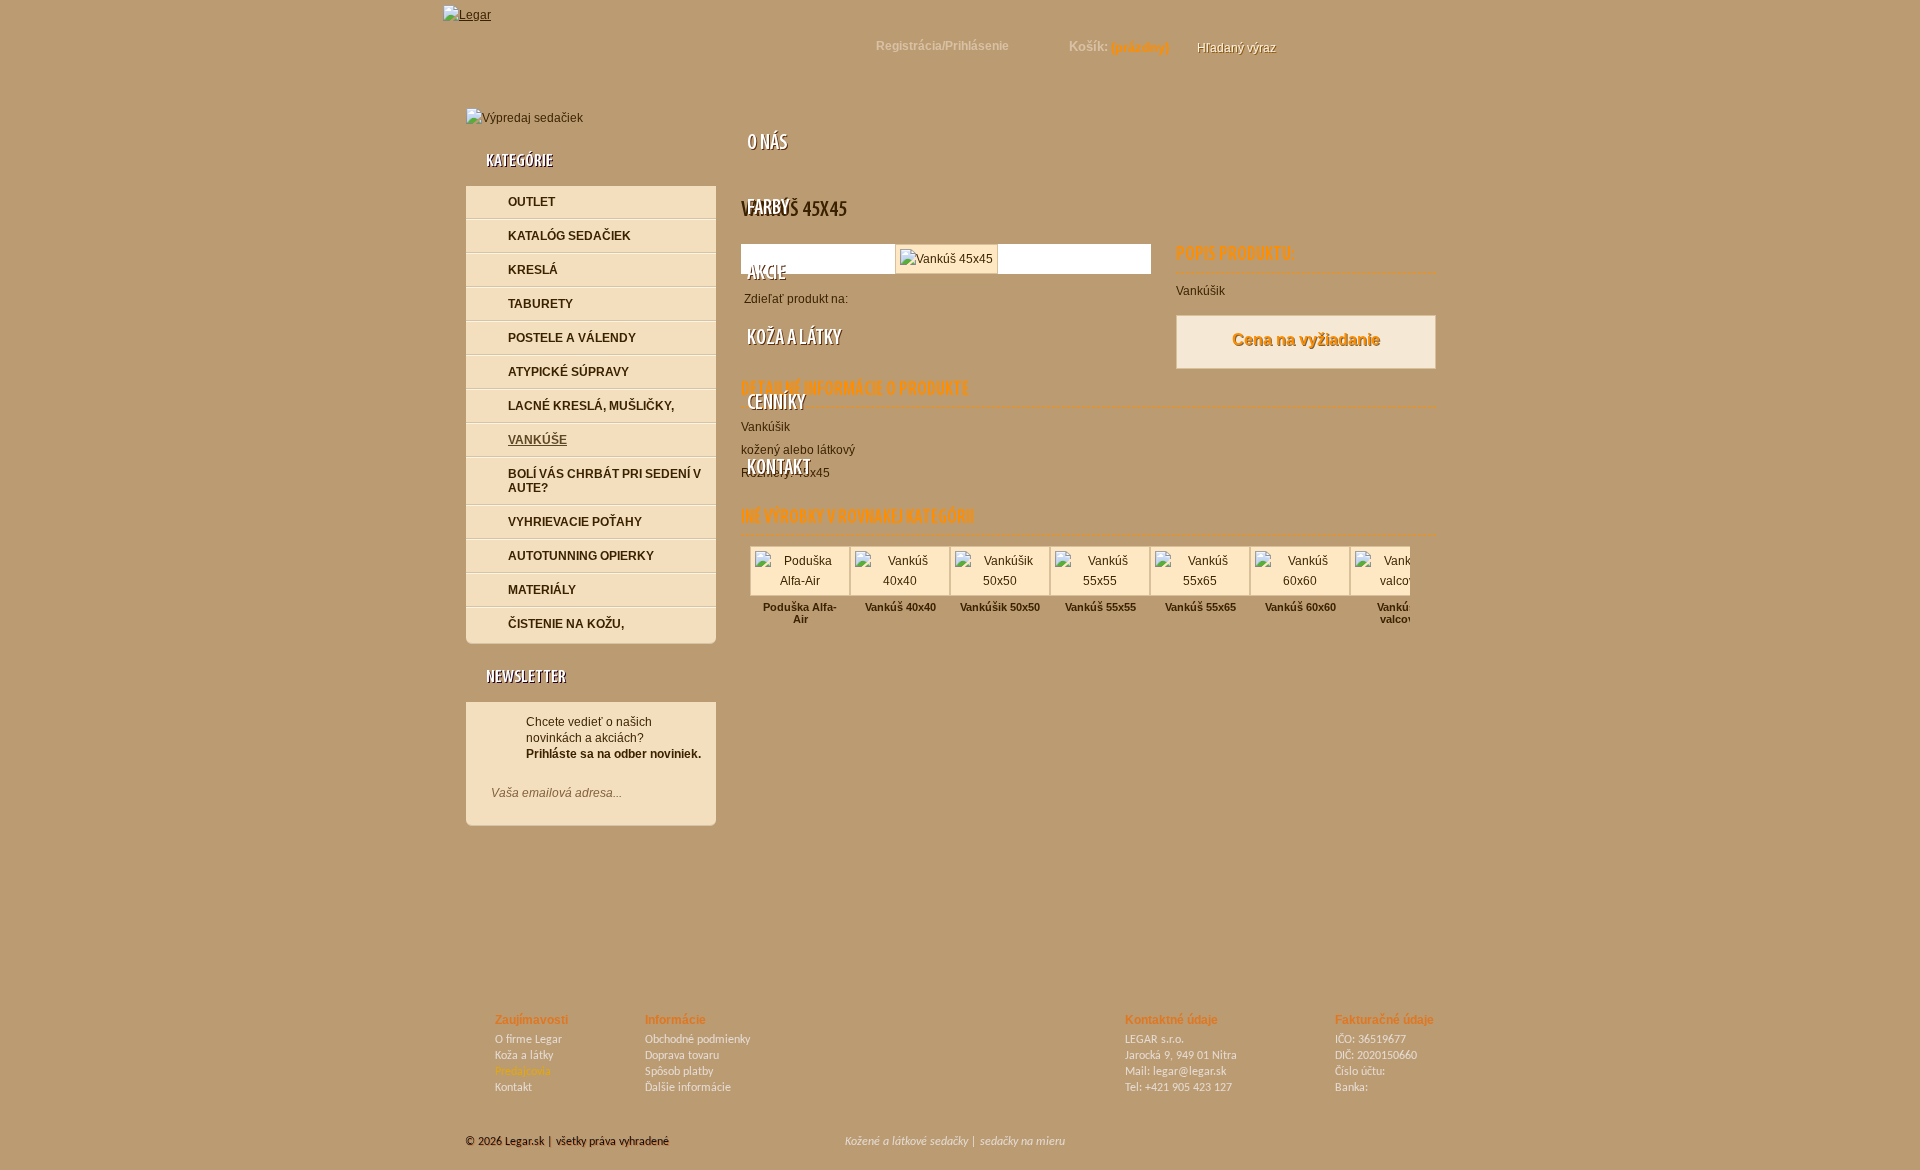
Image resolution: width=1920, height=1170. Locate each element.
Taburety (540, 304)
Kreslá (533, 270)
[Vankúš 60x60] (1300, 552)
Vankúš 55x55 (1100, 607)
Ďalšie (1414, 585)
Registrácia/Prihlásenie (942, 46)
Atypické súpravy (568, 372)
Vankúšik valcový (1400, 613)
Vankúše (537, 440)
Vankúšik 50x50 (1000, 607)
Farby (766, 208)
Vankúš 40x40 (900, 607)
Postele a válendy (572, 338)
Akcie (765, 273)
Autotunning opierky (581, 556)
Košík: (1088, 46)
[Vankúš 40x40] (900, 552)
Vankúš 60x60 (1300, 607)
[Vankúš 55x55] (1100, 552)
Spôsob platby (679, 1072)
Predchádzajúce (745, 585)
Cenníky (774, 403)
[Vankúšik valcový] (1400, 552)
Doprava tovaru (682, 1056)
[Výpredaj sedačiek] (591, 118)
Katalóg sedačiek (569, 236)
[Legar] (477, 10)
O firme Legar (528, 1040)
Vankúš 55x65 (1200, 607)
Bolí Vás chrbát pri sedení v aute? (604, 481)
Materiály (542, 590)
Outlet (531, 202)
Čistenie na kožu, (566, 624)
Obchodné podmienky (697, 1040)
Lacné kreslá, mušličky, (591, 406)
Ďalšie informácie (688, 1088)
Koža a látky (792, 338)
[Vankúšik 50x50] (1000, 552)
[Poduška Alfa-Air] (800, 552)
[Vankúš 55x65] (1200, 552)
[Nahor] (1442, 1143)
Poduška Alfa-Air (800, 613)
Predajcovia (523, 1072)
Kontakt (777, 468)
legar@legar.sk (1189, 1072)
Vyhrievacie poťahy (575, 522)
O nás (766, 143)
